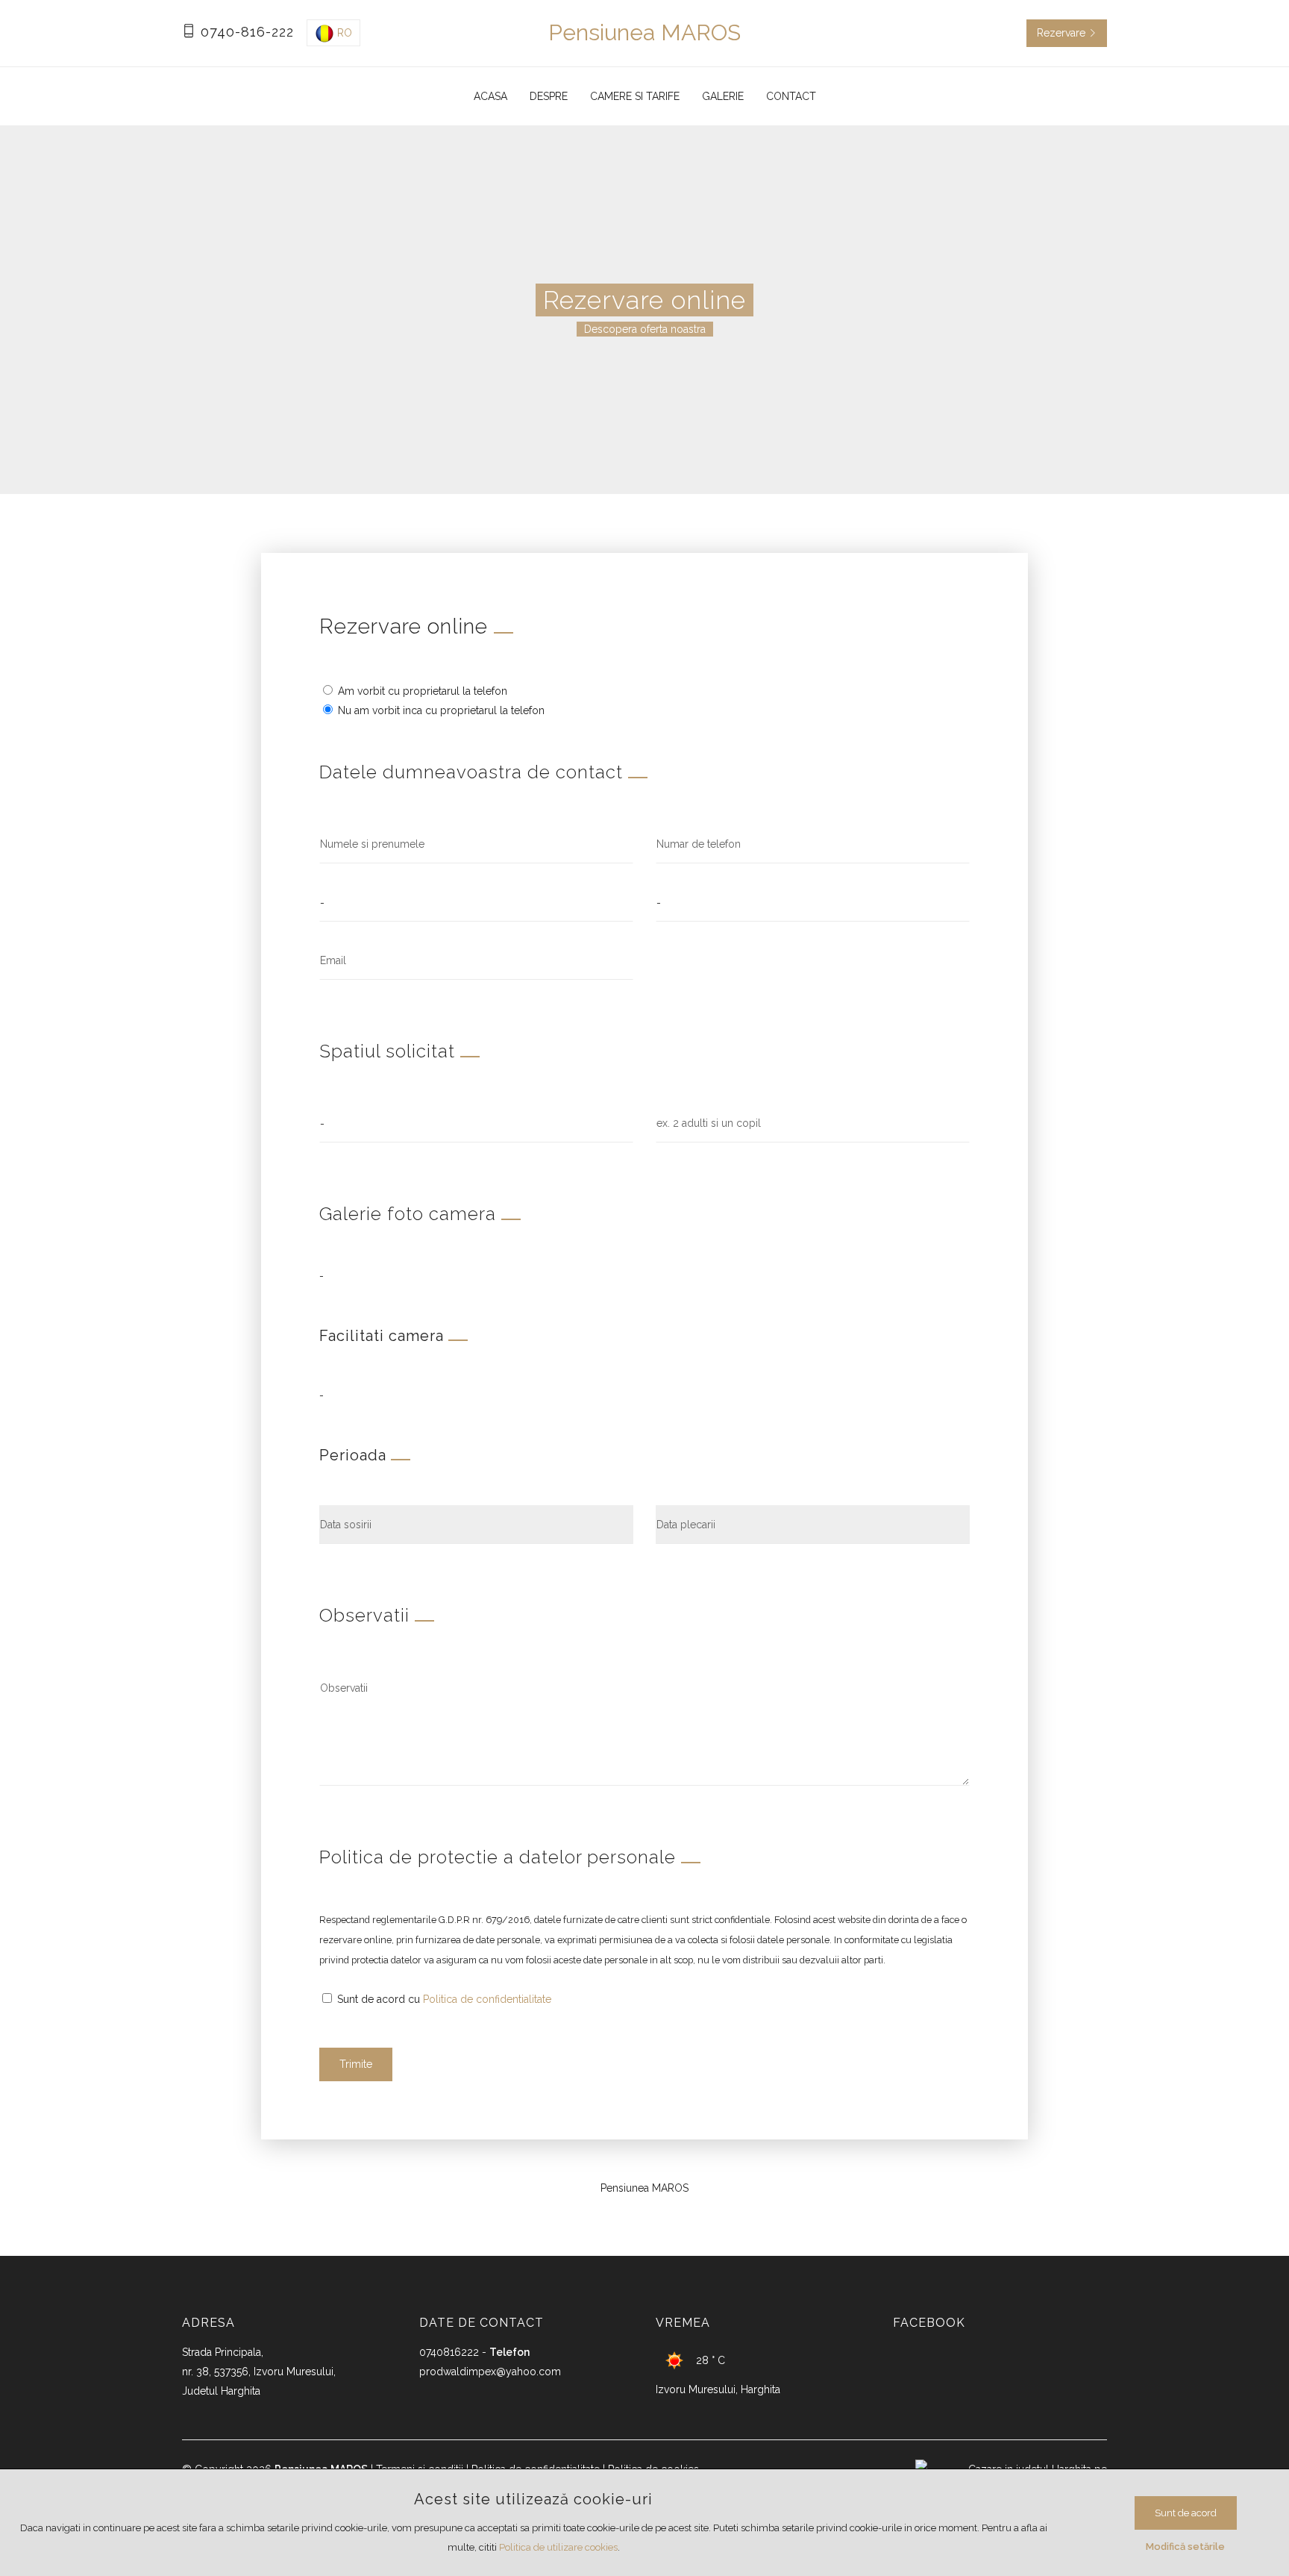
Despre (549, 96)
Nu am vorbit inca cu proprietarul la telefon (440, 710)
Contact (791, 96)
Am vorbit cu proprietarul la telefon (421, 691)
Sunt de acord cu (443, 1999)
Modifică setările (1185, 2547)
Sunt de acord (1186, 2513)
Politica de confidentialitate (487, 1999)
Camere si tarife (635, 96)
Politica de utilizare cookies (558, 2547)
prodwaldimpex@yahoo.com (490, 2372)
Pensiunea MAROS (644, 32)
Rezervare (1063, 33)
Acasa (490, 96)
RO (343, 33)
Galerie (723, 96)
